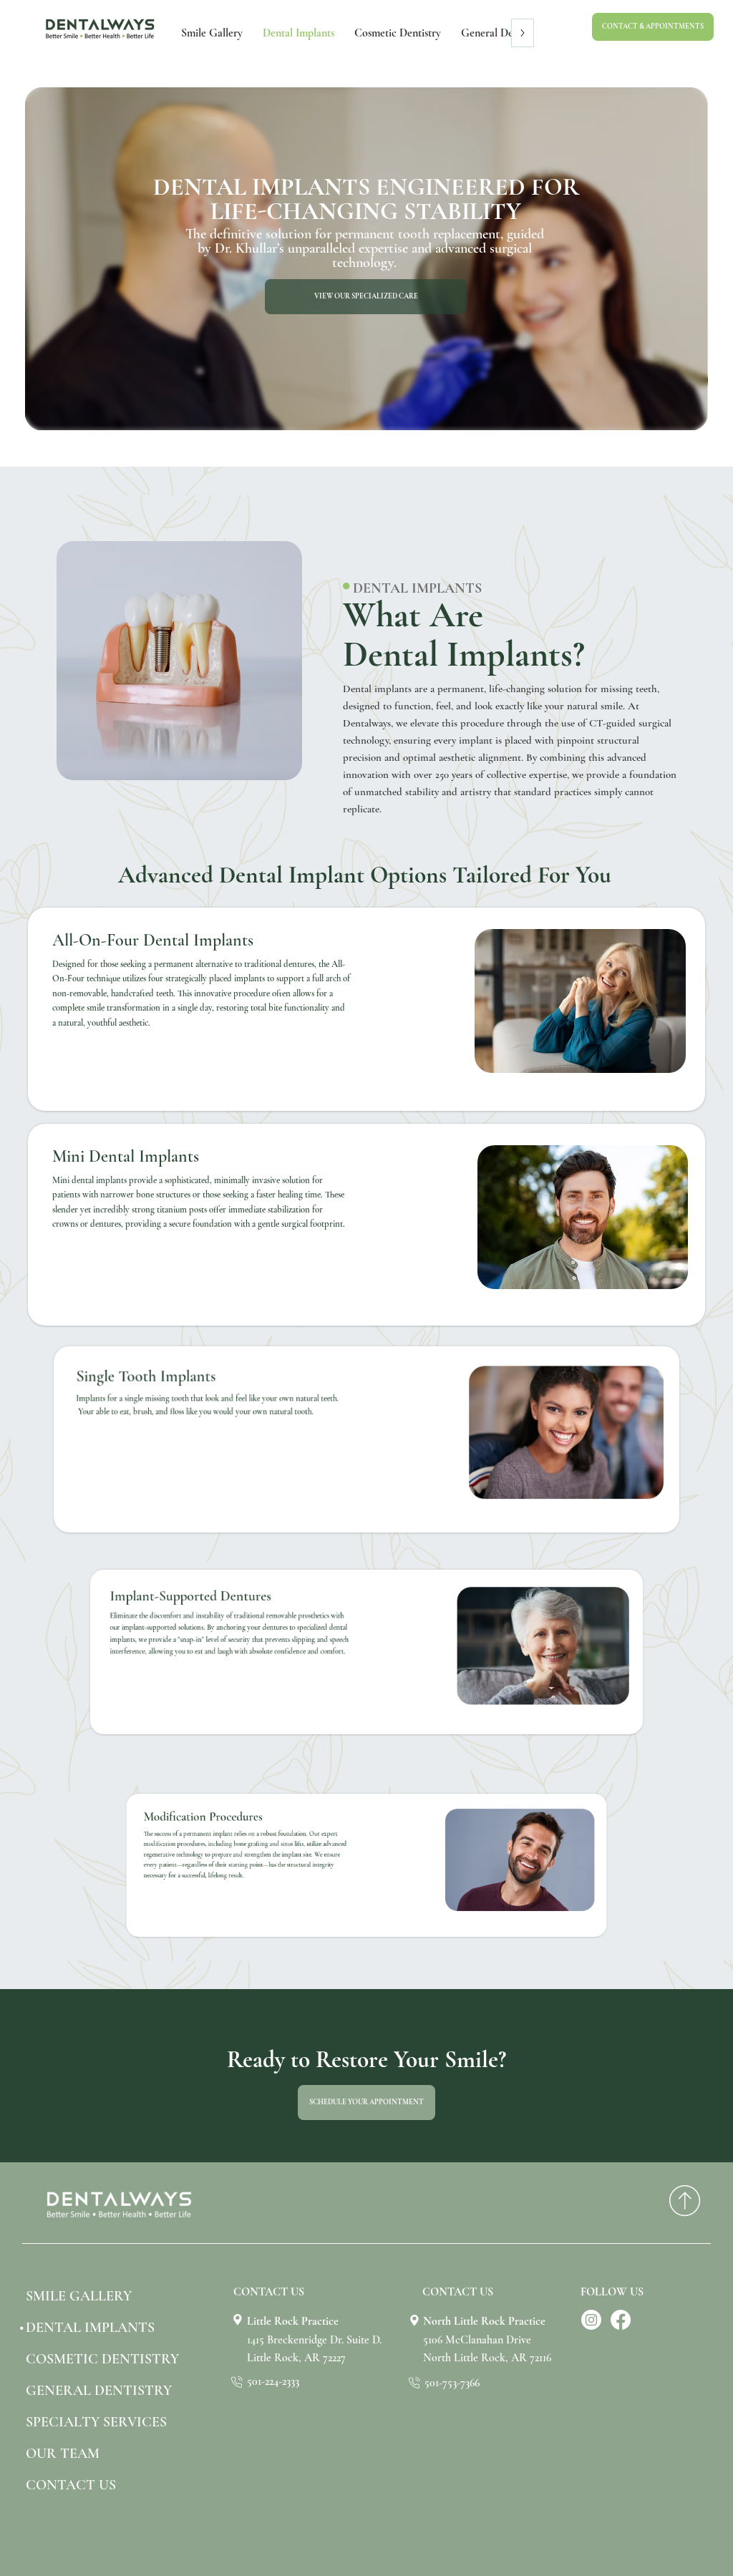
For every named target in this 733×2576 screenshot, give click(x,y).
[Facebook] (621, 2320)
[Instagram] (591, 2320)
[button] (653, 27)
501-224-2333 (273, 2381)
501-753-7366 (452, 2383)
